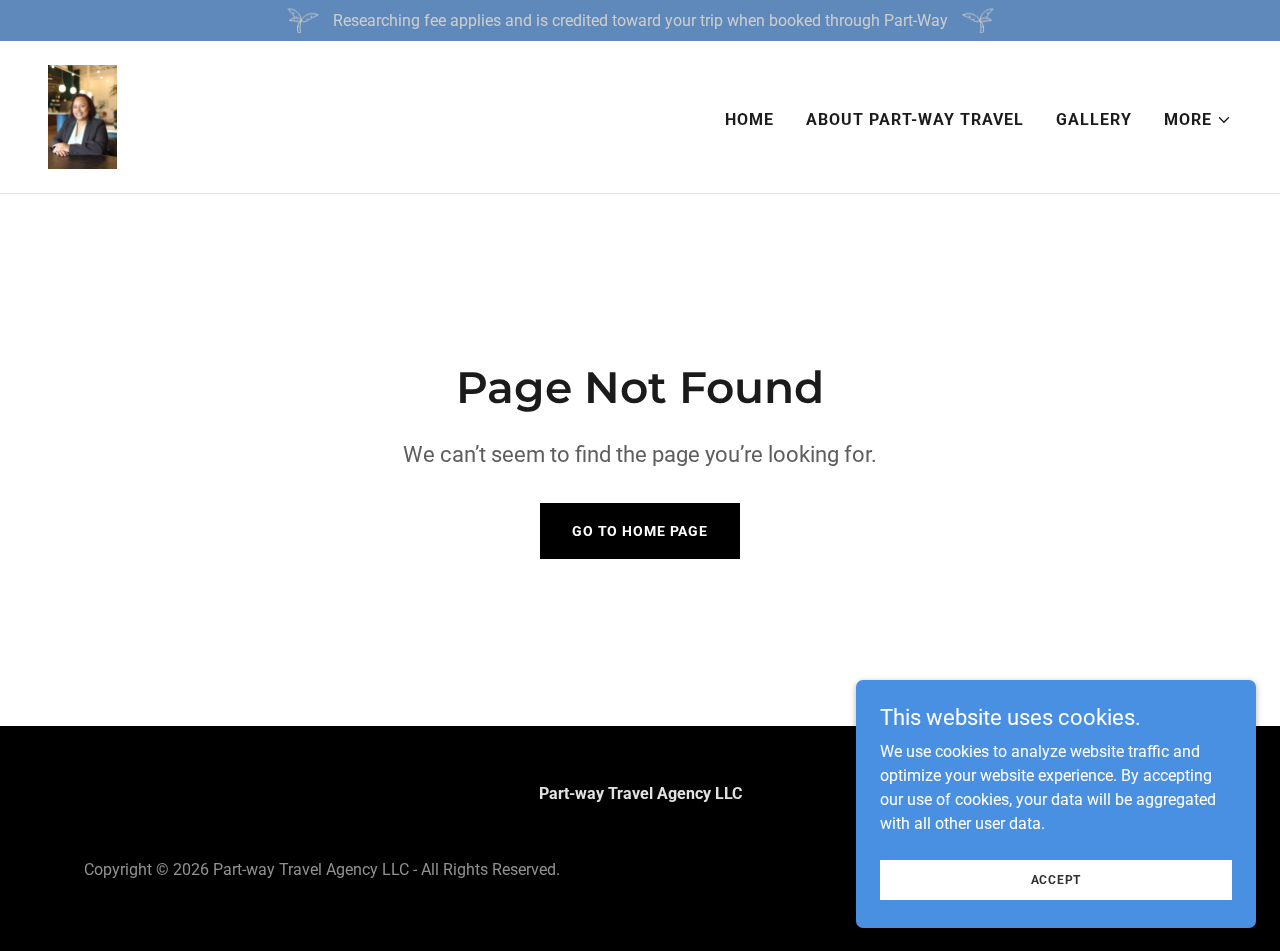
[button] (1198, 120)
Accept (1056, 879)
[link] (82, 115)
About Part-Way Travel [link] (915, 119)
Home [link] (749, 119)
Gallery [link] (1094, 119)
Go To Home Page (640, 531)
